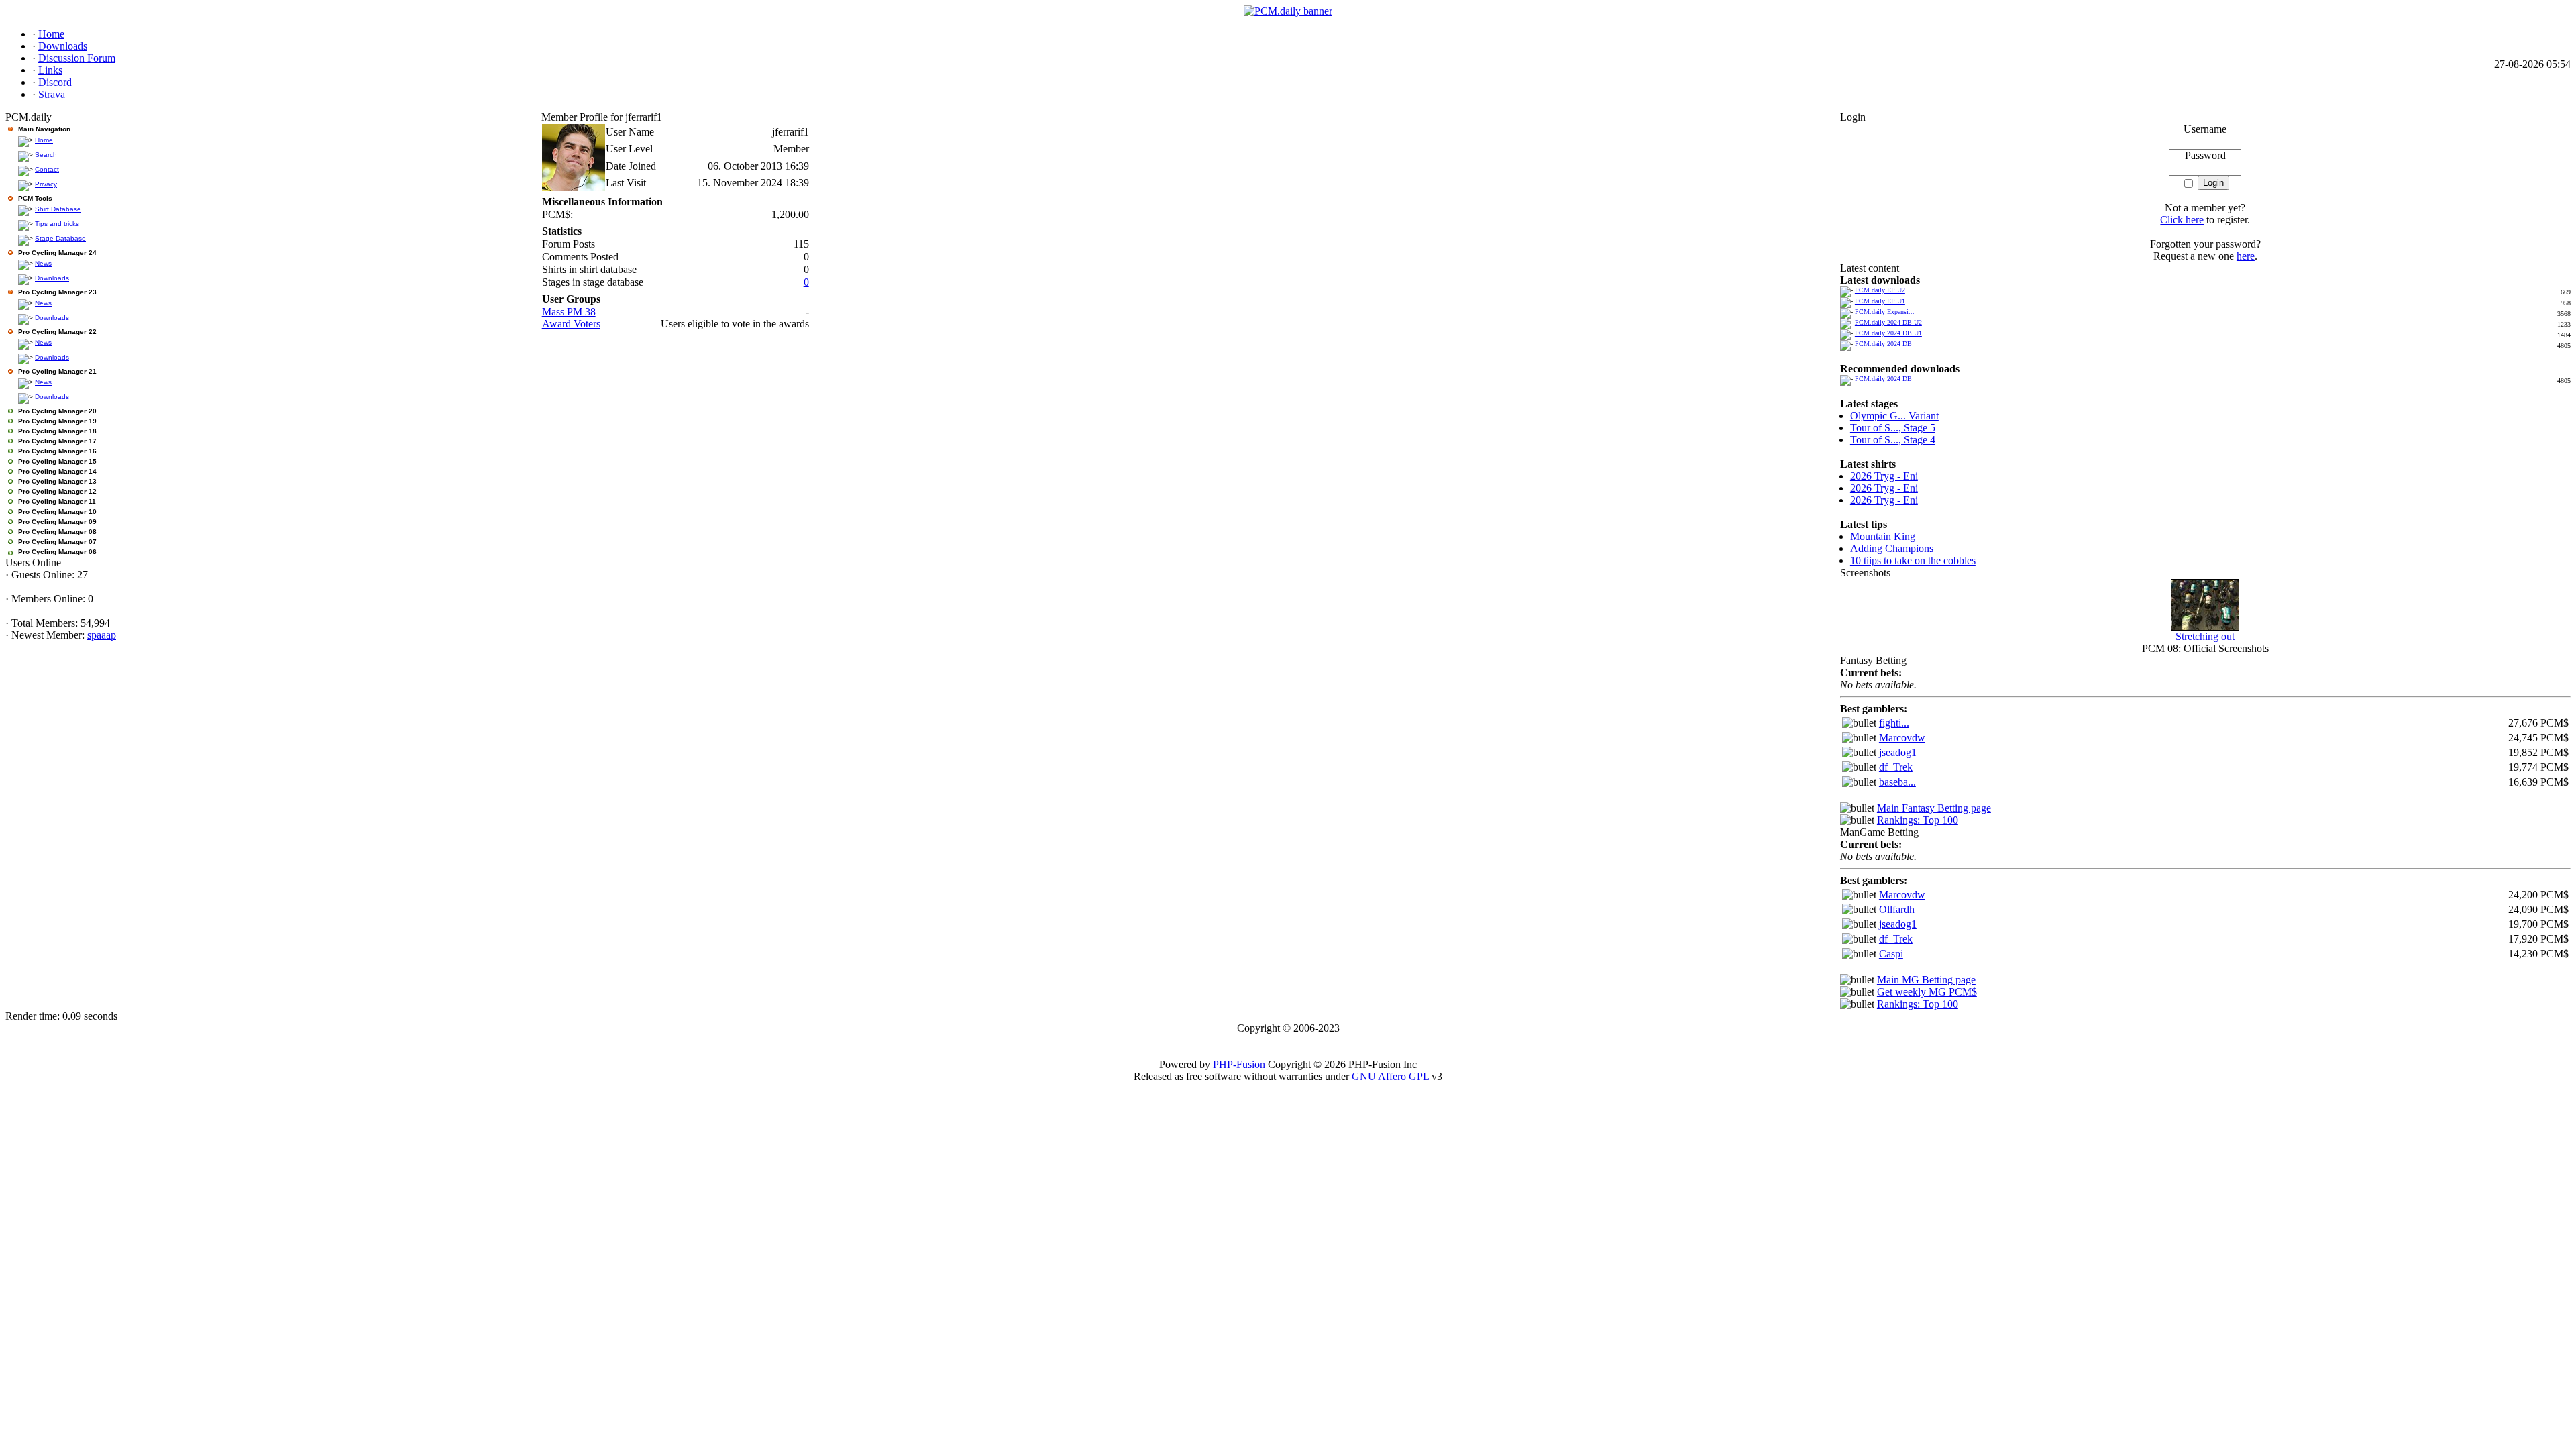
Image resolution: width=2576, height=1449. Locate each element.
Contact (47, 169)
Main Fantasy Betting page (1934, 808)
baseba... (1897, 782)
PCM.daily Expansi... (1885, 312)
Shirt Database (58, 209)
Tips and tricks (57, 224)
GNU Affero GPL (1390, 1076)
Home (44, 140)
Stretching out (2205, 636)
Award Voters (571, 324)
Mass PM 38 (569, 312)
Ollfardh (1897, 909)
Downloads (52, 278)
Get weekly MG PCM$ (1927, 992)
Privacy (46, 184)
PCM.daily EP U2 (1880, 290)
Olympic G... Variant (1894, 416)
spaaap (102, 635)
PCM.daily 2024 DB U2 (1888, 322)
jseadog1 (1898, 752)
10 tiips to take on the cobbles (1913, 560)
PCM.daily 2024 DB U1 (1888, 333)
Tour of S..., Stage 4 (1893, 440)
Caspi (1891, 954)
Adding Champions (1892, 548)
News (43, 263)
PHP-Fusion (1239, 1064)
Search (46, 155)
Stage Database (60, 238)
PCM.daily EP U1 (1880, 301)
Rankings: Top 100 (1918, 820)
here (2246, 256)
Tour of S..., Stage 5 (1893, 428)
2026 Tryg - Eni (1884, 476)
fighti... (1894, 723)
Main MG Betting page (1926, 980)
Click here (2182, 220)
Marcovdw (1902, 738)
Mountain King (1883, 536)
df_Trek (1896, 767)
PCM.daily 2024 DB (1883, 344)
